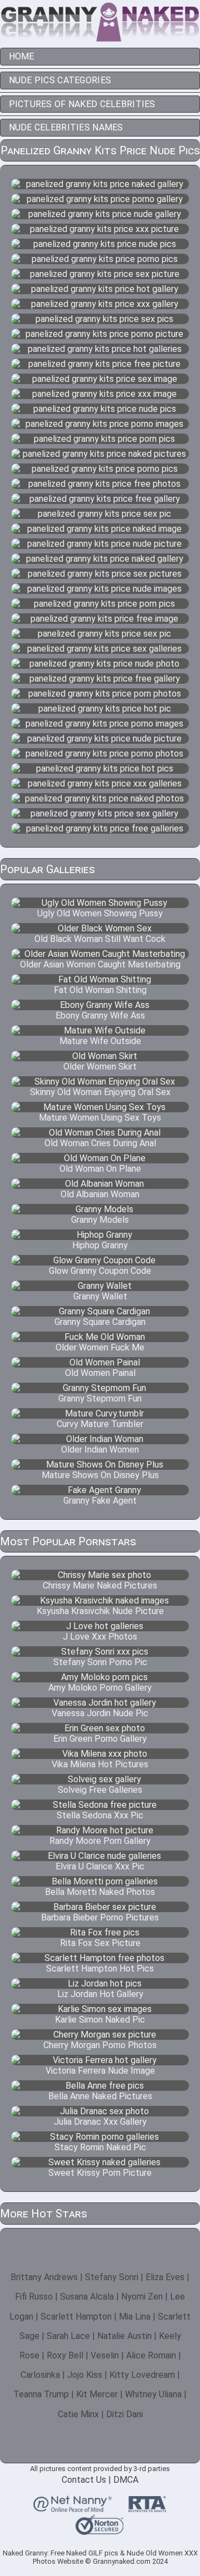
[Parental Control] (72, 2508)
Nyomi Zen (142, 2297)
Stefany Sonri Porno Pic (100, 1662)
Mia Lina (135, 2317)
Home (22, 56)
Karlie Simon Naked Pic (100, 2020)
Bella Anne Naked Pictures (100, 2096)
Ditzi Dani (124, 2414)
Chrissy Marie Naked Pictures (100, 1586)
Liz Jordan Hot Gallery (100, 1994)
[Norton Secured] (99, 2530)
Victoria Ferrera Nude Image (100, 2071)
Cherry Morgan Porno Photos (100, 2045)
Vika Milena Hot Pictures (100, 1764)
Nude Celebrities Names (66, 127)
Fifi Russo (34, 2297)
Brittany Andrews (44, 2277)
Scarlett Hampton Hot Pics (100, 1968)
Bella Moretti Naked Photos (100, 1892)
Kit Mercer (97, 2394)
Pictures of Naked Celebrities (82, 104)
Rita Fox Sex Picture (100, 1943)
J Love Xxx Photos (100, 1637)
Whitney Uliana (153, 2394)
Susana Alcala (87, 2297)
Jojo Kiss (85, 2375)
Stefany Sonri (112, 2277)
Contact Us (84, 2480)
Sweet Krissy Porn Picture (100, 2173)
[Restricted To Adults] (147, 2508)
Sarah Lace (68, 2336)
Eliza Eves (165, 2277)
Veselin (105, 2355)
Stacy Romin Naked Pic (100, 2147)
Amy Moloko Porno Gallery (100, 1688)
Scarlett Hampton (76, 2317)
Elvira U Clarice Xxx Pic (100, 1866)
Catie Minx (78, 2414)
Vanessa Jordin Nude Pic (100, 1713)
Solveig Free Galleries (100, 1790)
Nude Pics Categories (60, 80)
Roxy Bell (65, 2355)
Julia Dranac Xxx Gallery (100, 2122)
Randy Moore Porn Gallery (100, 1841)
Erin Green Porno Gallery (100, 1739)
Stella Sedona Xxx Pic (100, 1815)
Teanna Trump (41, 2394)
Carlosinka (40, 2375)
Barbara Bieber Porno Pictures (100, 1917)
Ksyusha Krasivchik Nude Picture (100, 1611)
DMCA (126, 2480)
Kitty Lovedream (142, 2375)
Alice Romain (151, 2355)
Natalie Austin (124, 2336)
